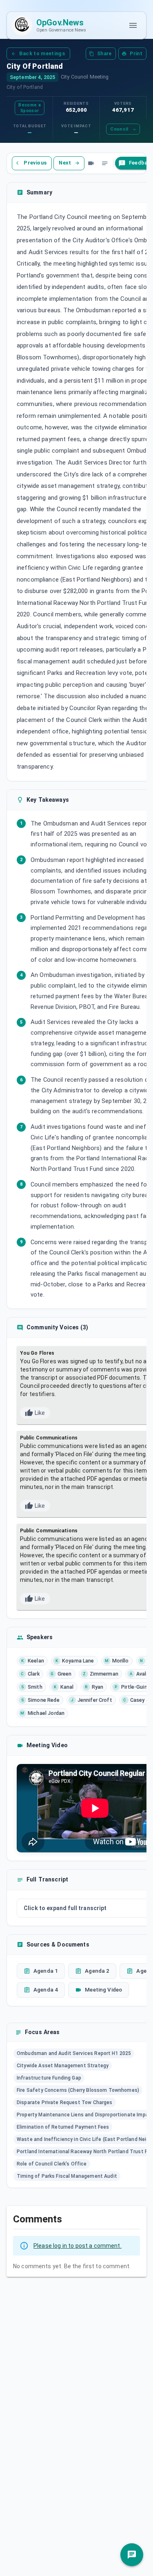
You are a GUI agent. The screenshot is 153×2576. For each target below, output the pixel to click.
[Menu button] (133, 25)
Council (119, 129)
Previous (35, 163)
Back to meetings (42, 53)
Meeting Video (103, 1990)
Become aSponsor (29, 108)
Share (104, 54)
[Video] (91, 163)
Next (65, 163)
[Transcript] (105, 163)
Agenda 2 (97, 1971)
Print (136, 54)
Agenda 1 (46, 1971)
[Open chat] (132, 2555)
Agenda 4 (46, 1990)
